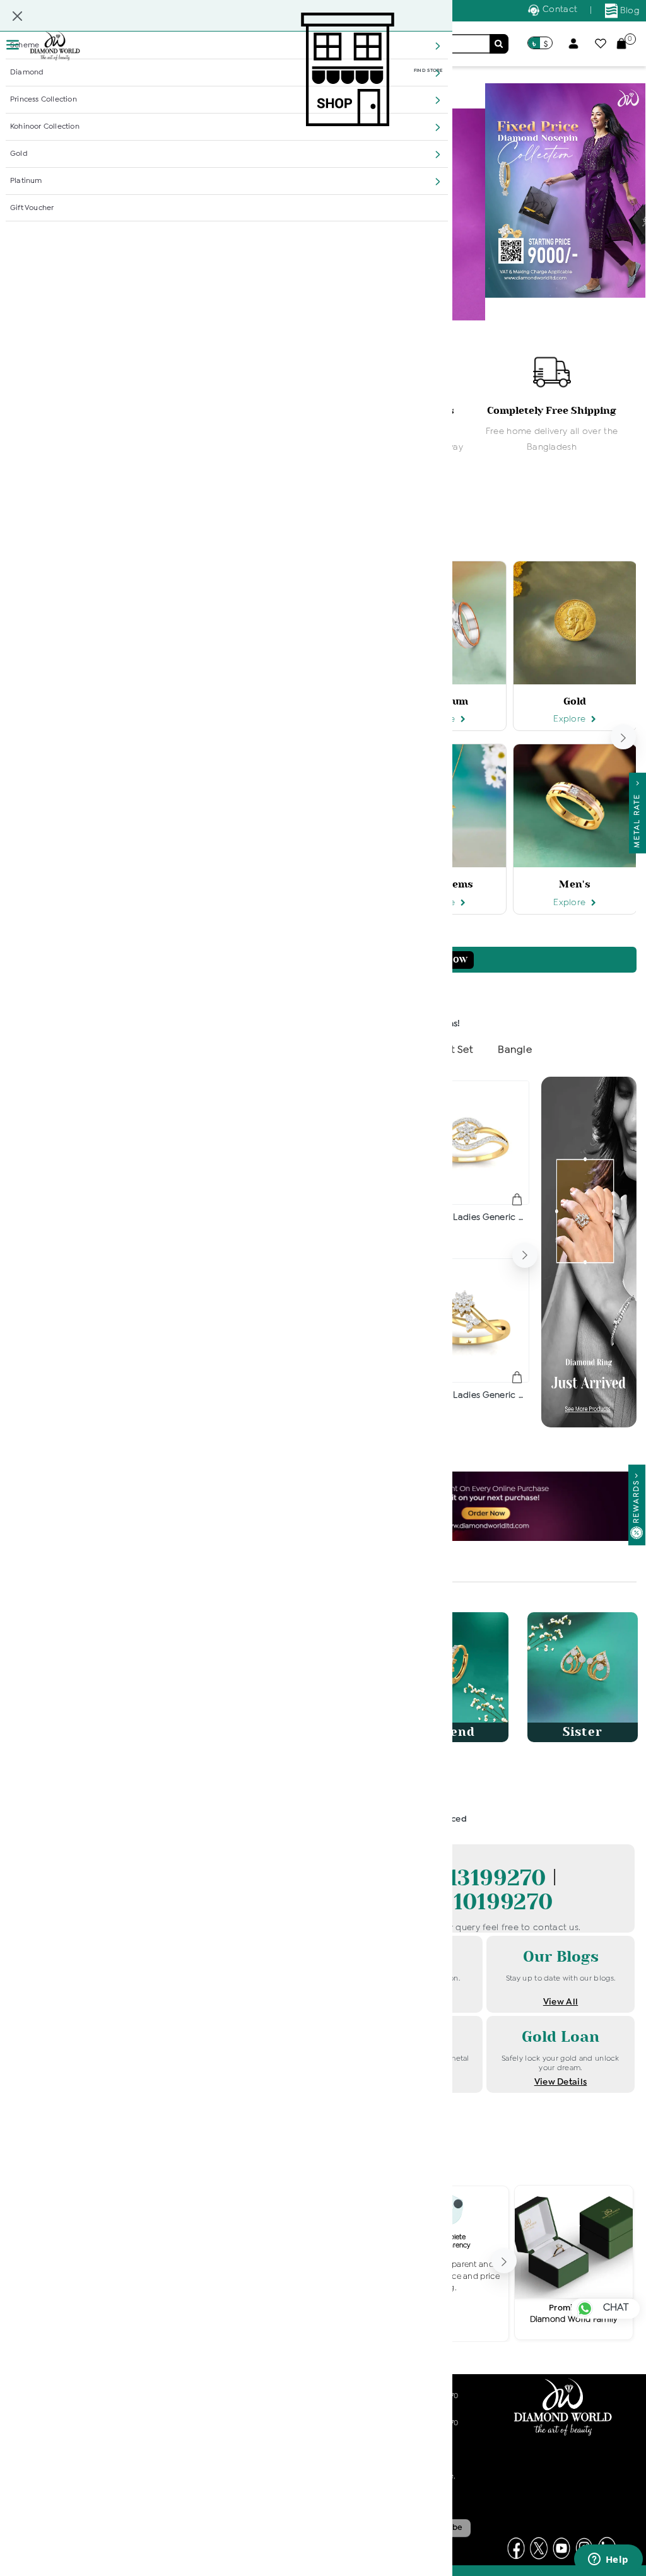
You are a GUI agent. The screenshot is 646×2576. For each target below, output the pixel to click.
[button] (438, 46)
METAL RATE (637, 817)
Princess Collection (44, 100)
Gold (19, 154)
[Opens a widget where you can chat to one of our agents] (608, 2560)
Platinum (26, 181)
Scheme (25, 45)
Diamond (27, 73)
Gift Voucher (32, 208)
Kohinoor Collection (45, 127)
